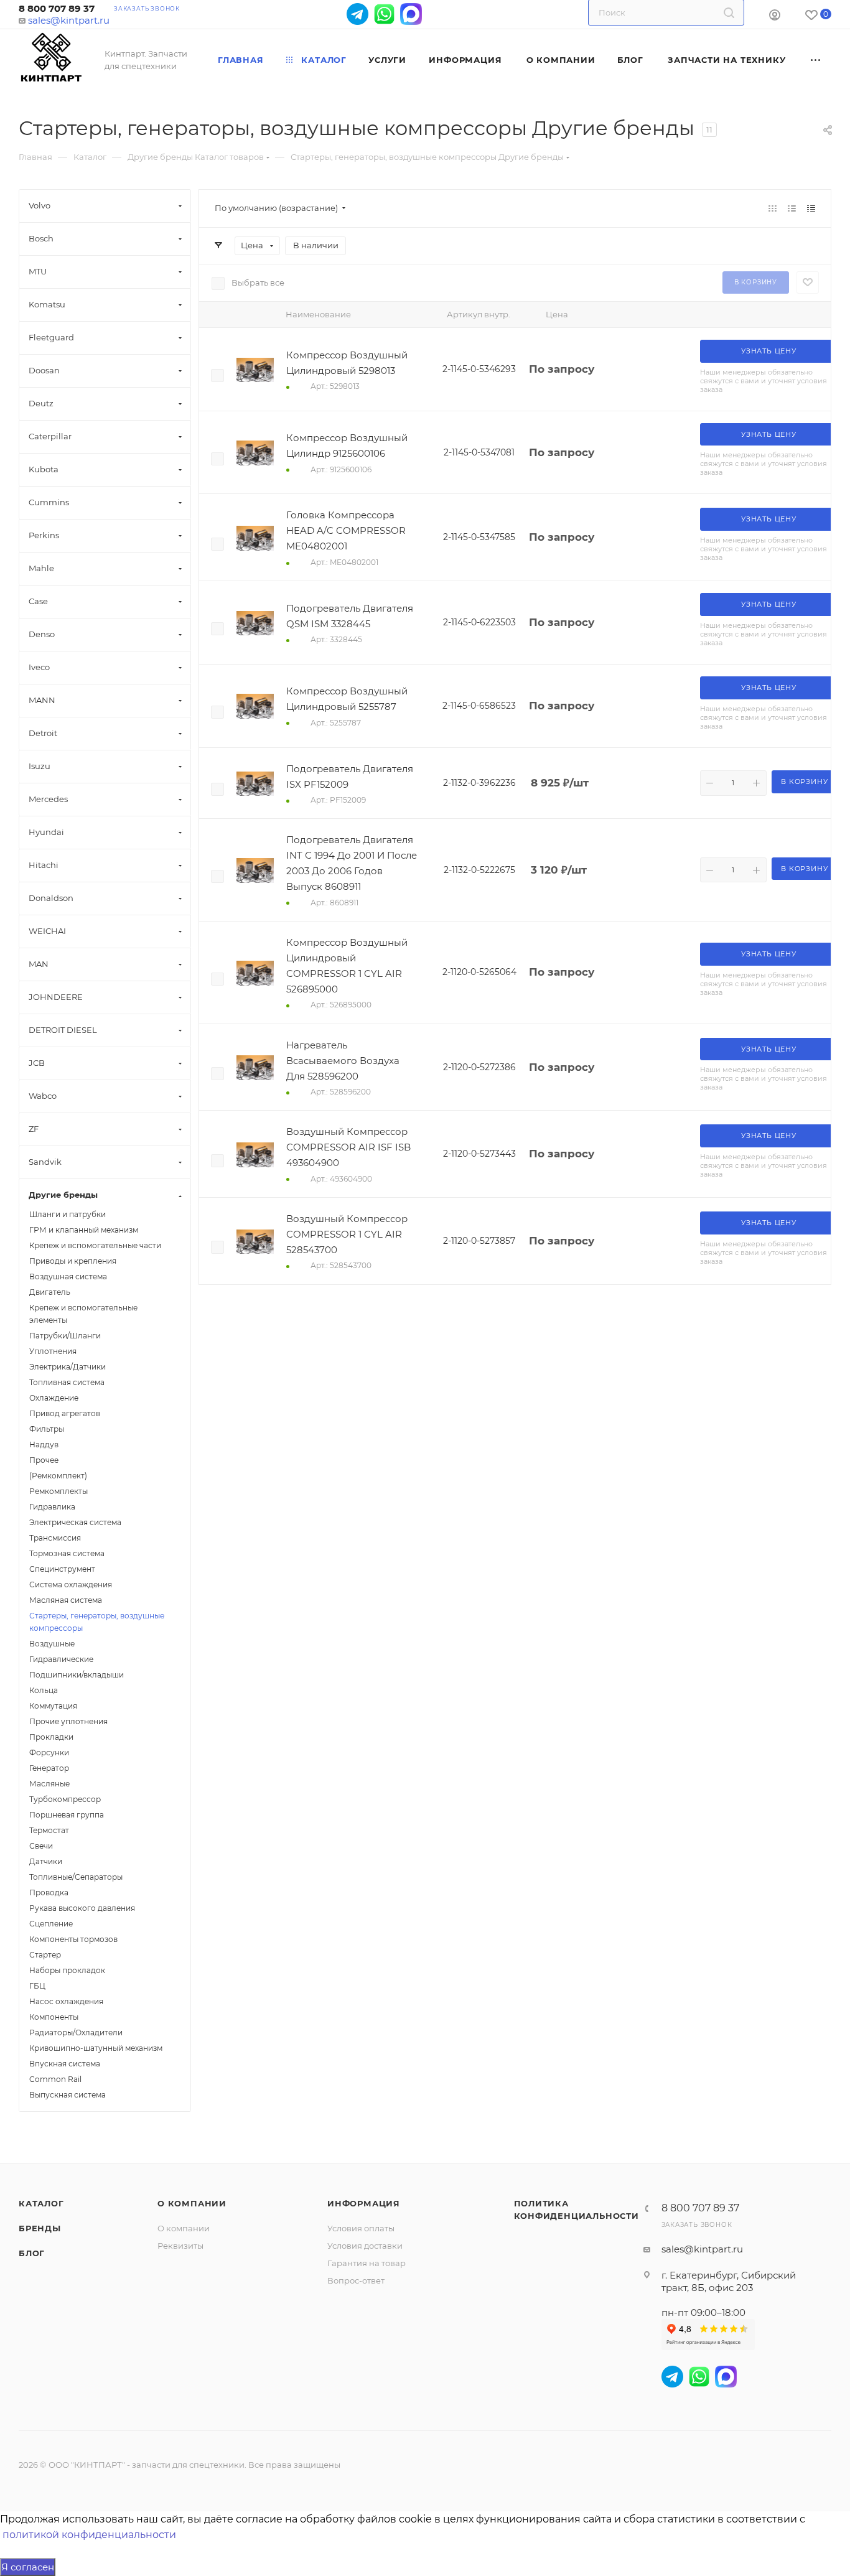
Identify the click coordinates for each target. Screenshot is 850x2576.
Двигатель (50, 1292)
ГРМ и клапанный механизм (84, 1230)
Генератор (49, 1768)
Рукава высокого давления (82, 1908)
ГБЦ (37, 1986)
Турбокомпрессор (65, 1799)
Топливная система (67, 1382)
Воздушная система (68, 1276)
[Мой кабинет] (775, 16)
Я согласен (28, 2567)
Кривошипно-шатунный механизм (96, 2048)
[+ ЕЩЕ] (816, 60)
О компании (192, 2203)
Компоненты (54, 2017)
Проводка (49, 1892)
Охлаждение (54, 1398)
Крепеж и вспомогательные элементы (83, 1314)
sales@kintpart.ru (69, 20)
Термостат (49, 1830)
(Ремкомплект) (58, 1476)
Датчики (46, 1861)
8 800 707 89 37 (57, 8)
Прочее (44, 1460)
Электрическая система (75, 1522)
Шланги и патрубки (68, 1214)
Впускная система (65, 2064)
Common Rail (55, 2079)
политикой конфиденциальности (89, 2535)
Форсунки (49, 1752)
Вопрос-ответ (356, 2280)
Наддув (44, 1444)
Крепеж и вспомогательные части (95, 1245)
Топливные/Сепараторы (76, 1877)
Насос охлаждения (66, 2001)
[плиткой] (773, 208)
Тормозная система (67, 1553)
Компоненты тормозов (73, 1939)
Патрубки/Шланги (65, 1336)
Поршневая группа (67, 1815)
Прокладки (51, 1737)
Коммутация (53, 1706)
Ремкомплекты (58, 1491)
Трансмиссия (55, 1538)
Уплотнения (53, 1351)
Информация (364, 2203)
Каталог (41, 2203)
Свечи (41, 1846)
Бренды (40, 2228)
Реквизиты (180, 2246)
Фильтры (47, 1429)
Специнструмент (62, 1569)
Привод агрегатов (65, 1413)
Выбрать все (258, 282)
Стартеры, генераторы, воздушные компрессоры (97, 1622)
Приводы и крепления (73, 1261)
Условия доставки (365, 2246)
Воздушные (52, 1644)
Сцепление (51, 1924)
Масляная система (66, 1600)
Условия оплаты (361, 2228)
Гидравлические (61, 1659)
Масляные (49, 1784)
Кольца (44, 1690)
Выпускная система (68, 2095)
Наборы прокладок (67, 1970)
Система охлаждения (71, 1584)
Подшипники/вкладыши (77, 1675)
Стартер (45, 1955)
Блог (32, 2253)
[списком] (792, 208)
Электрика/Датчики (68, 1367)
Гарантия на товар (367, 2263)
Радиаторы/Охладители (76, 2032)
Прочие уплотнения (68, 1721)
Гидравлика (52, 1507)
